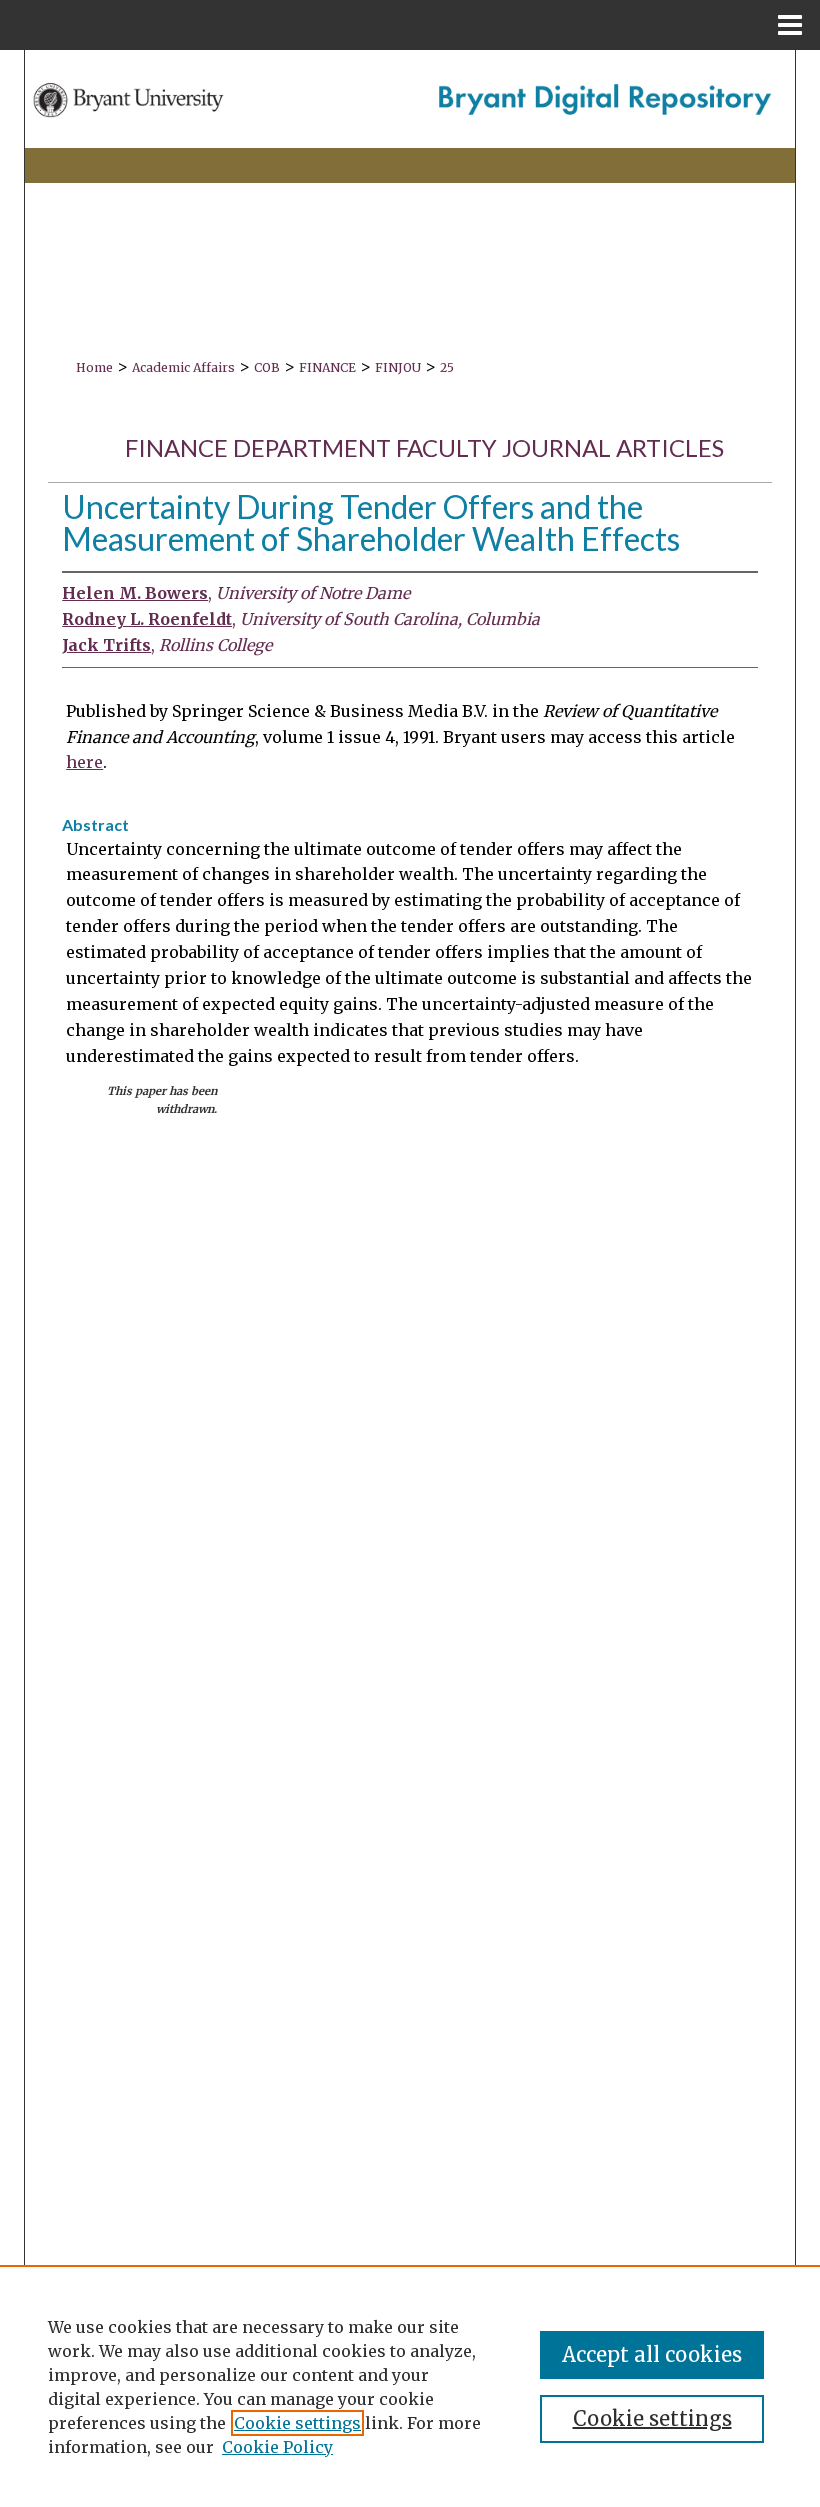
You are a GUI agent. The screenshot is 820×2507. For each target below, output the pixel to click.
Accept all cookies (652, 2354)
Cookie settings (297, 2423)
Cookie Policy (277, 2447)
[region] (410, 2386)
